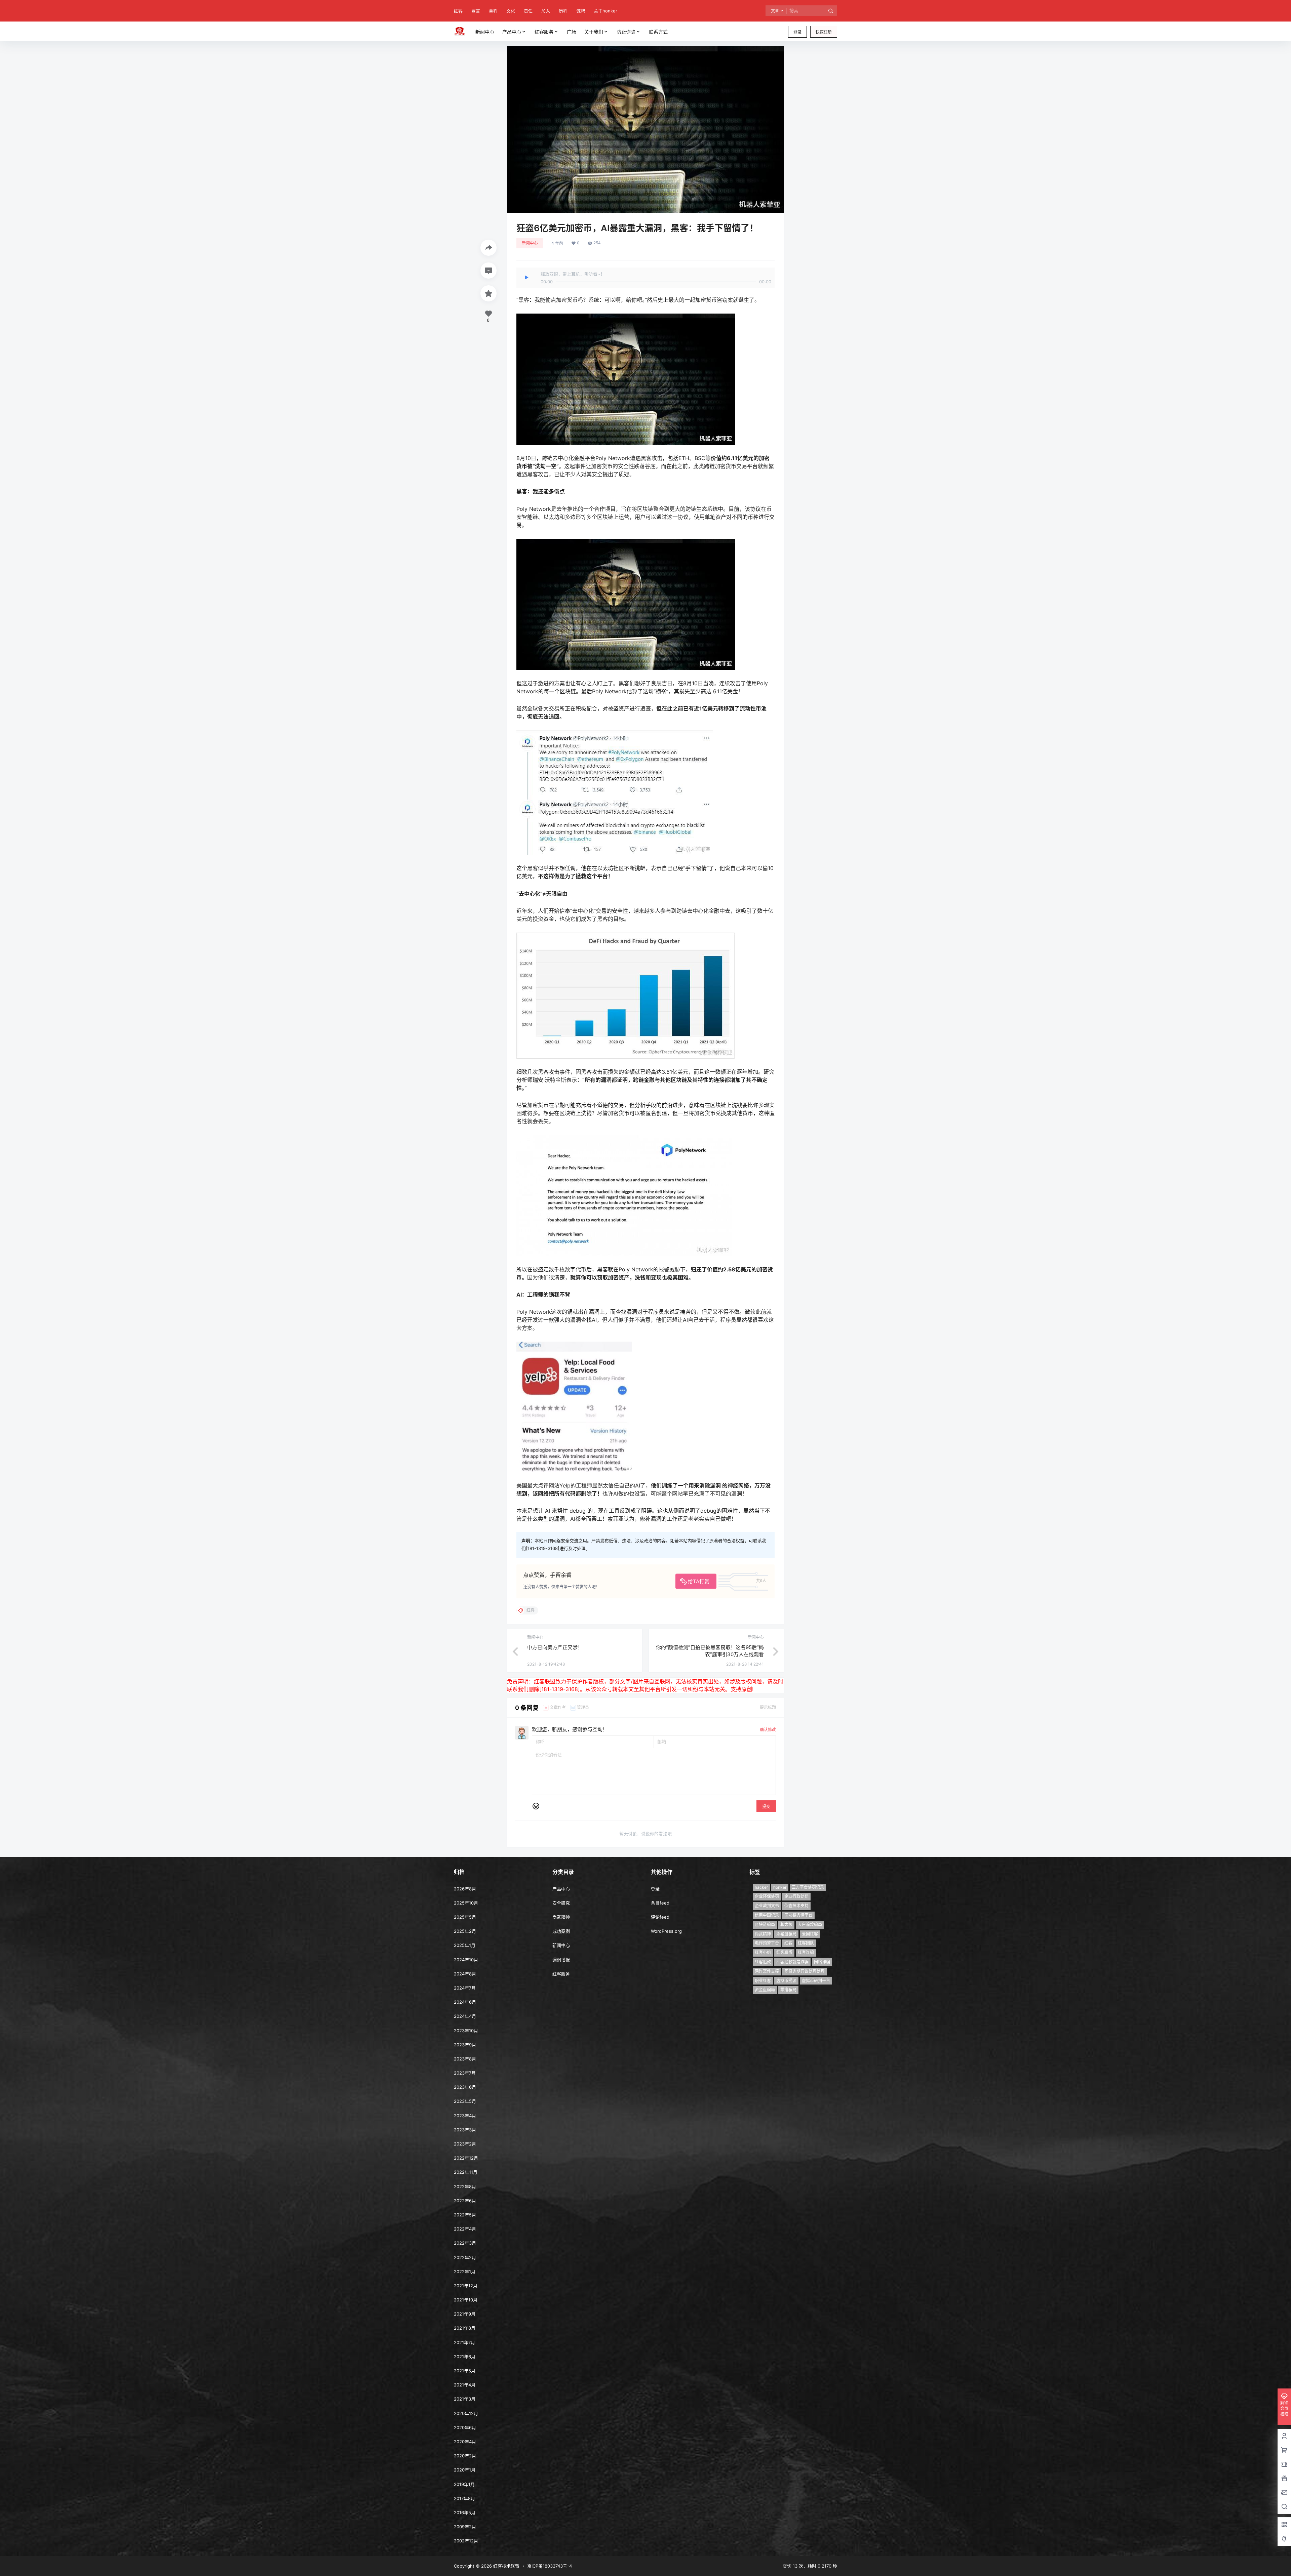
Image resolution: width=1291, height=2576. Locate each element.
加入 (546, 11)
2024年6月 (465, 2002)
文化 (511, 11)
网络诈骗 (822, 1962)
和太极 (786, 1925)
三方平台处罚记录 (808, 1887)
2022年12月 (466, 2158)
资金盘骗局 (765, 1990)
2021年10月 (466, 2300)
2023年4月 (465, 2116)
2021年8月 (465, 2328)
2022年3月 (465, 2243)
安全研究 (561, 1903)
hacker (761, 1887)
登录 (797, 32)
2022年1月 (465, 2272)
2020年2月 (465, 2456)
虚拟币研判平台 (816, 1981)
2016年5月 (465, 2512)
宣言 (476, 11)
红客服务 (544, 32)
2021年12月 (466, 2286)
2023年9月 (465, 2045)
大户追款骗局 (810, 1925)
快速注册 (824, 32)
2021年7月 (464, 2342)
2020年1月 (465, 2470)
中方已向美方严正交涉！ (555, 1647)
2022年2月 (465, 2257)
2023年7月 (465, 2073)
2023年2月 (465, 2144)
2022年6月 (465, 2201)
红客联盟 (784, 1952)
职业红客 (763, 1981)
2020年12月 (466, 2413)
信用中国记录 (767, 1915)
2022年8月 (465, 2186)
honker (780, 1887)
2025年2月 (465, 1931)
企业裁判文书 (767, 1906)
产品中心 (512, 32)
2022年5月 (465, 2215)
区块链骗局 (765, 1925)
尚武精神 (561, 1917)
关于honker (605, 11)
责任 (528, 11)
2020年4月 (465, 2442)
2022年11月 (466, 2172)
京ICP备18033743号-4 (550, 2566)
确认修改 (768, 1730)
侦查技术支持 (796, 1906)
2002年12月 (466, 2541)
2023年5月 (465, 2101)
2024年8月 (465, 1974)
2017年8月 (464, 2498)
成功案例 (561, 1931)
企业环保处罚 (767, 1896)
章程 (493, 11)
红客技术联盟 (506, 2566)
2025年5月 (465, 1917)
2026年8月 (465, 1889)
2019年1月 (464, 2484)
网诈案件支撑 (767, 1971)
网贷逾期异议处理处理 (805, 1971)
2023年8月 (465, 2059)
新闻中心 (530, 243)
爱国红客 (810, 1934)
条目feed (660, 1903)
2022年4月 (465, 2229)
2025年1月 (465, 1945)
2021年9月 (465, 2314)
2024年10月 (466, 1960)
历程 (563, 11)
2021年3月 (465, 2399)
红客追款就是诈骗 (792, 1962)
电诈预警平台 (767, 1943)
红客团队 (806, 1943)
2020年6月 (465, 2427)
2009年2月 (465, 2527)
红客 (458, 11)
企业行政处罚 (796, 1896)
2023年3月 (465, 2130)
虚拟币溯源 (786, 1981)
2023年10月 (466, 2031)
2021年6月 (465, 2357)
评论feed (660, 1917)
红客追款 (763, 1962)
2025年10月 (466, 1903)
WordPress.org (666, 1931)
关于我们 (594, 32)
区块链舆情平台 (798, 1915)
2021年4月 (465, 2385)
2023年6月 (465, 2087)
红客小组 (763, 1952)
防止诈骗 (626, 32)
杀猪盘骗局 (786, 1934)
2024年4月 (465, 2016)
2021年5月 (465, 2371)
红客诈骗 (806, 1952)
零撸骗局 (788, 1990)
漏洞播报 (561, 1960)
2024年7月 (465, 1988)
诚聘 (581, 11)
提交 (766, 1807)
